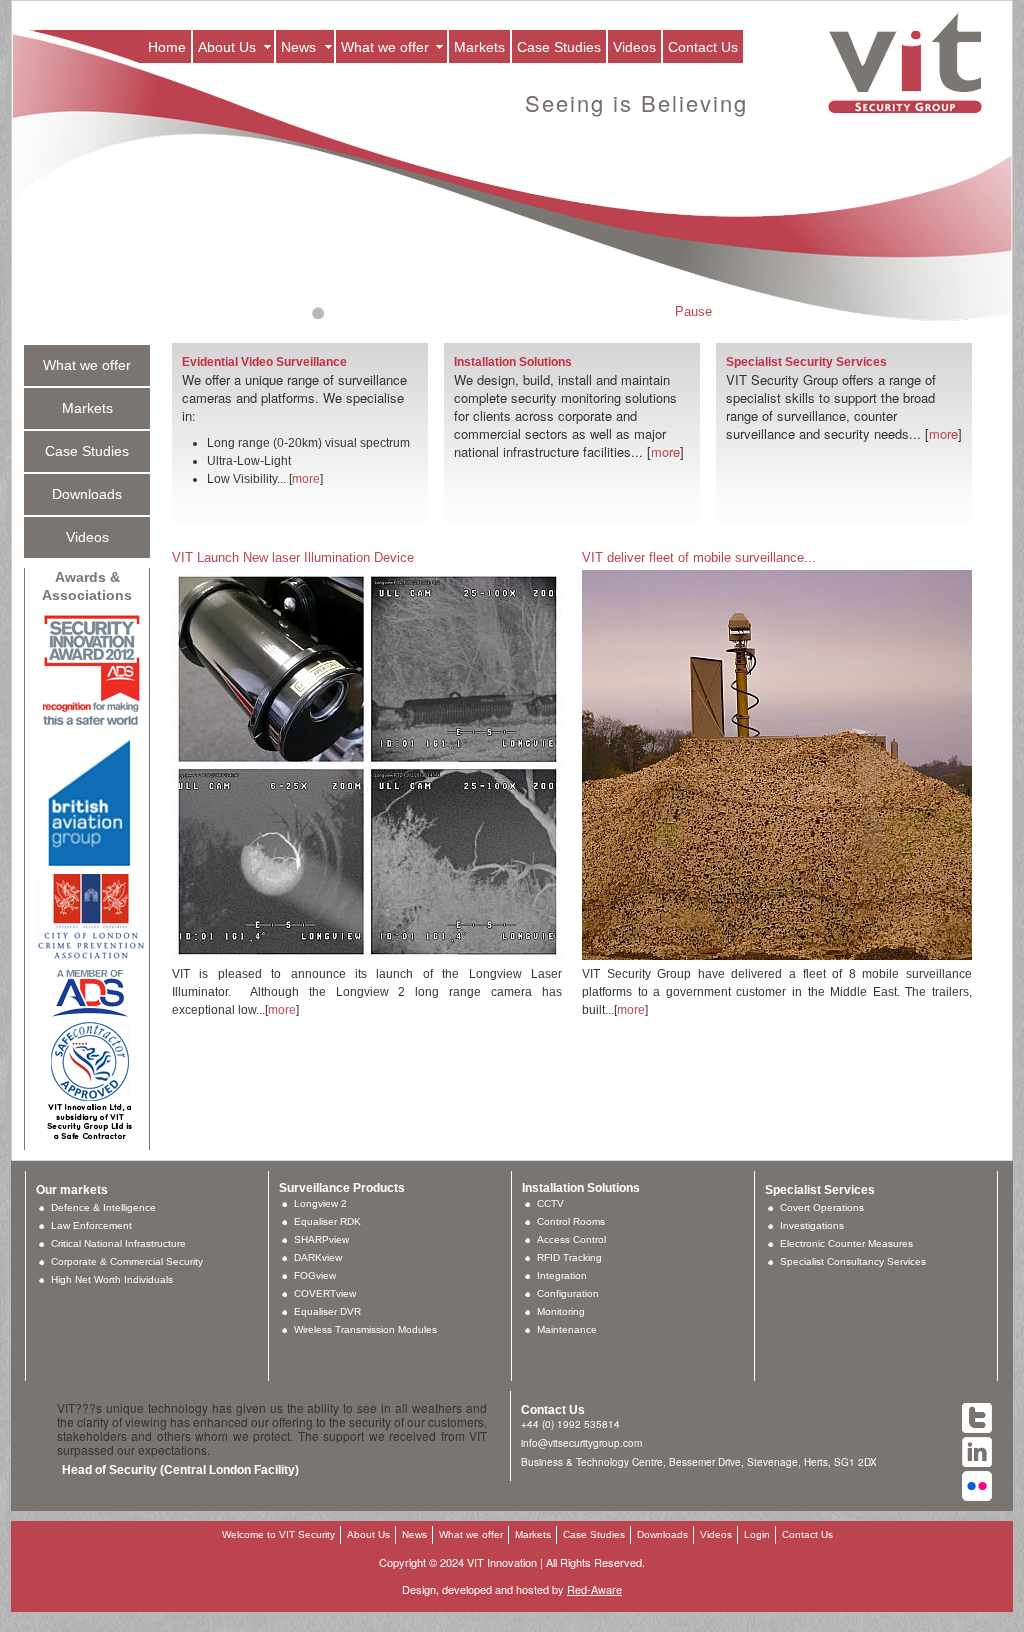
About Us (227, 47)
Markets (479, 47)
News (298, 47)
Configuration (568, 1293)
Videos (634, 47)
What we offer (385, 47)
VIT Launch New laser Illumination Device (293, 557)
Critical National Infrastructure (118, 1243)
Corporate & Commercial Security (127, 1261)
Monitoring (561, 1311)
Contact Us (703, 47)
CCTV (550, 1203)
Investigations (812, 1225)
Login (757, 1534)
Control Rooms (571, 1221)
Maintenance (567, 1329)
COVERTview (325, 1293)
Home (167, 47)
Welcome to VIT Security (278, 1534)
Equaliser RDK (327, 1221)
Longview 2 (320, 1203)
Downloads (87, 494)
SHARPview (321, 1239)
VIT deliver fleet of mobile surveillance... (699, 557)
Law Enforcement (91, 1225)
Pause (693, 311)
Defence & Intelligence (103, 1207)
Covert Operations (822, 1207)
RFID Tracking (569, 1257)
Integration (562, 1275)
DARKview (318, 1257)
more (306, 479)
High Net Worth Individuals (112, 1279)
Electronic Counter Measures (846, 1243)
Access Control (571, 1239)
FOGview (315, 1275)
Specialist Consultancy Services (853, 1261)
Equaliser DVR (327, 1311)
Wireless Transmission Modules (365, 1329)
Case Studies (559, 47)
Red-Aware (594, 1589)
